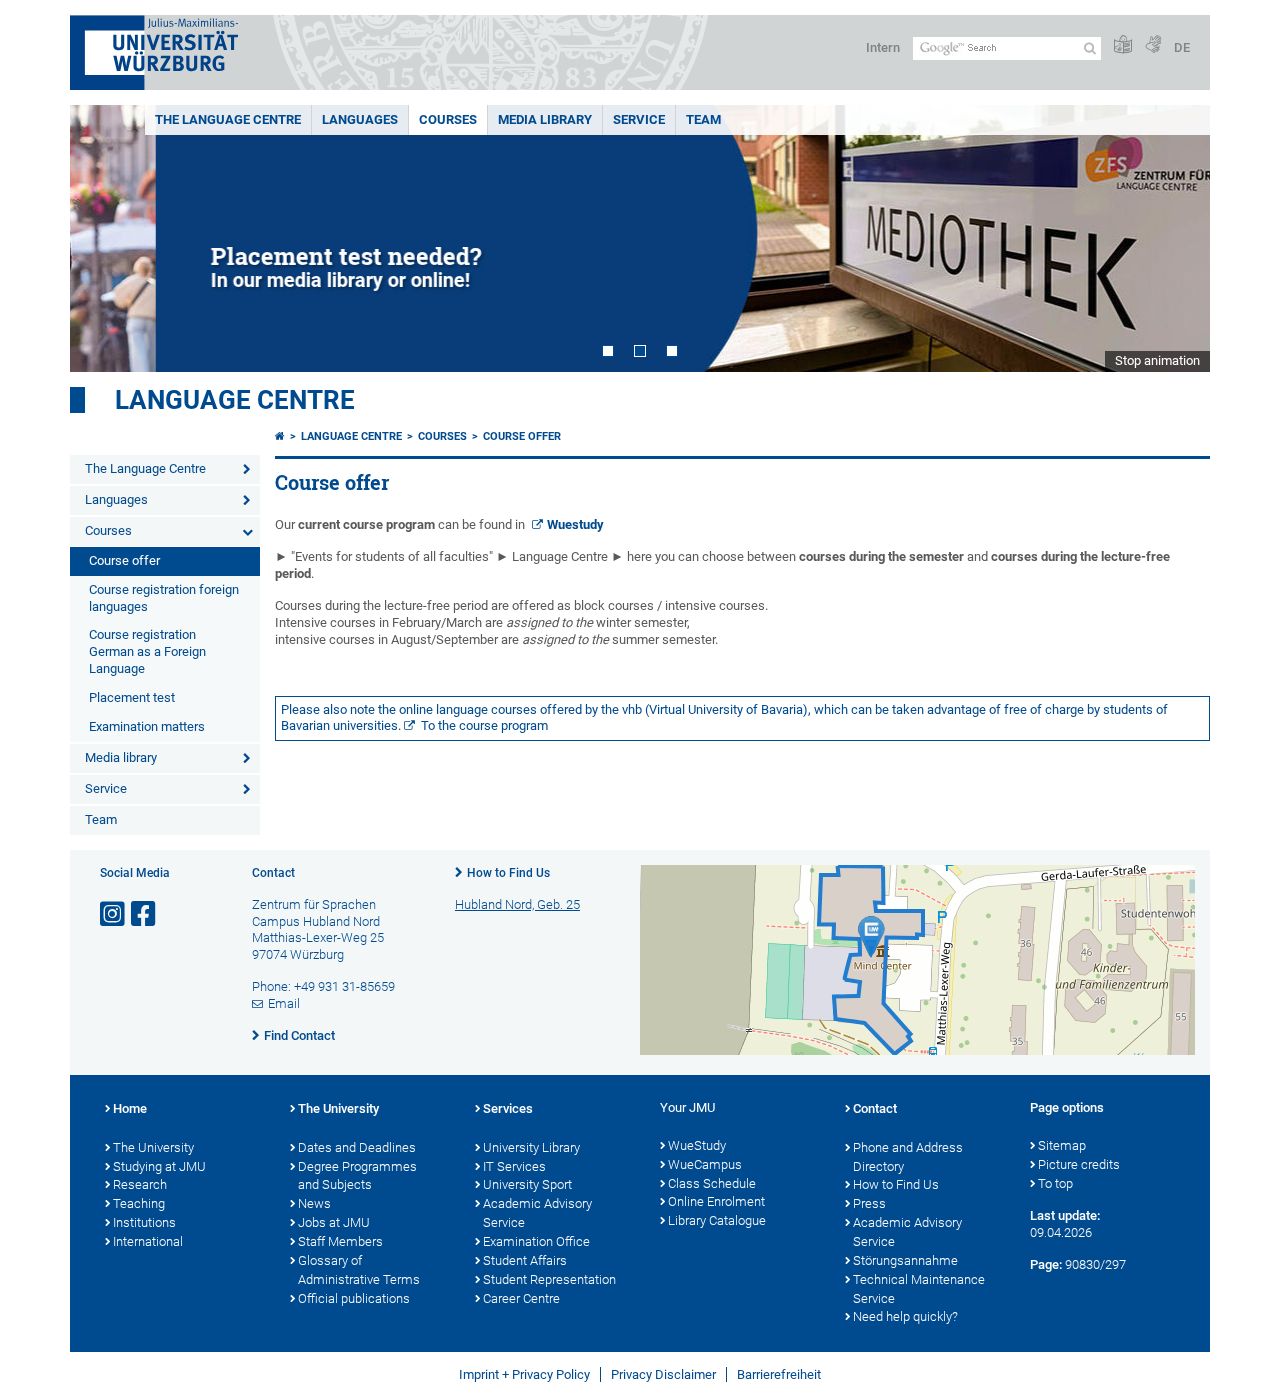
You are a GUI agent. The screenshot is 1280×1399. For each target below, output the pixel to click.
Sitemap (1062, 1145)
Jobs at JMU (334, 1222)
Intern (883, 47)
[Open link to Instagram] (114, 914)
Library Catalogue (717, 1220)
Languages (360, 119)
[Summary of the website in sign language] (1153, 45)
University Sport (527, 1184)
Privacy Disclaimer (663, 1374)
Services (508, 1108)
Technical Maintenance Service (919, 1289)
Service (639, 119)
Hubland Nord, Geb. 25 (517, 904)
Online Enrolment (716, 1201)
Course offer (124, 560)
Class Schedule (712, 1183)
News (314, 1203)
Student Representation (549, 1279)
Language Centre (235, 400)
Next (1175, 238)
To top (1055, 1183)
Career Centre (521, 1298)
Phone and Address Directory (908, 1157)
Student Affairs (525, 1260)
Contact (875, 1108)
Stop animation (1157, 360)
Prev (105, 238)
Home (130, 1108)
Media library (545, 119)
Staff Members (340, 1241)
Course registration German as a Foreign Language (147, 651)
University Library (531, 1147)
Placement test (132, 697)
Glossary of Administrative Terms (359, 1270)
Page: (1046, 1264)
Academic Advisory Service (537, 1213)
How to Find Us (508, 873)
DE (1182, 47)
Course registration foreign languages (164, 598)
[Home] (280, 436)
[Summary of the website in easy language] (1123, 45)
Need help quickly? (905, 1316)
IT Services (514, 1166)
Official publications (354, 1298)
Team (703, 119)
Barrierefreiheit (779, 1374)
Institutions (144, 1222)
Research (140, 1184)
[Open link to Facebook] (145, 914)
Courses (448, 119)
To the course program (484, 725)
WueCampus (705, 1164)
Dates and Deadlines (357, 1147)
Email (284, 1003)
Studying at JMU (159, 1166)
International (148, 1241)
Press (869, 1203)
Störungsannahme (905, 1260)
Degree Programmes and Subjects (357, 1176)
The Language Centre (228, 119)
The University (153, 1147)
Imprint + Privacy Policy (524, 1374)
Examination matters (147, 726)
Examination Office (536, 1241)
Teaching (139, 1203)
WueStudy (697, 1145)
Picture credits (1079, 1164)
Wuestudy (575, 524)
